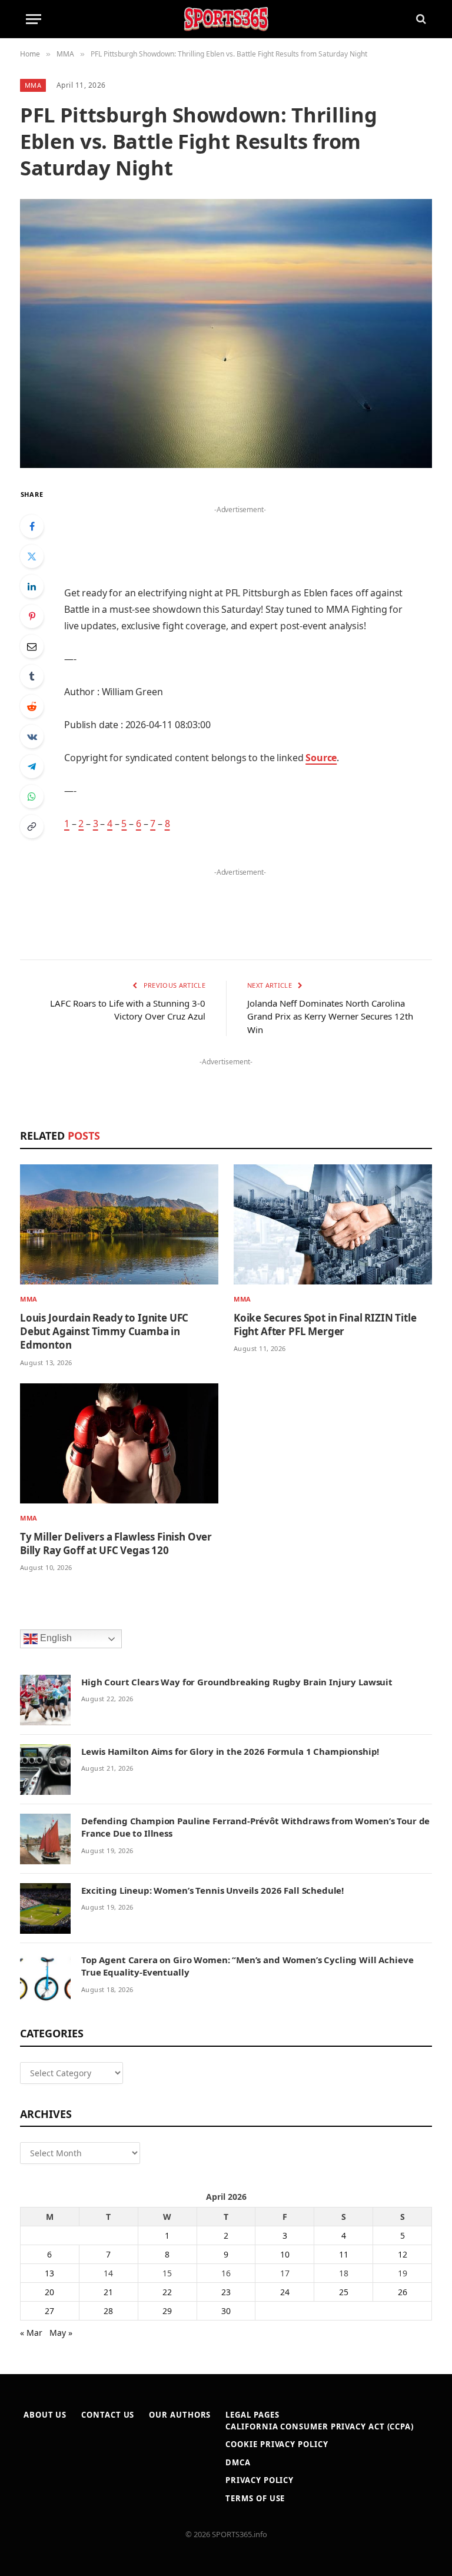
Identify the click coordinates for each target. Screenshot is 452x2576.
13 (49, 2273)
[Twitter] (32, 556)
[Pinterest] (32, 616)
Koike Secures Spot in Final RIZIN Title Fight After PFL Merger (325, 1324)
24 (285, 2292)
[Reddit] (32, 706)
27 (49, 2311)
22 (167, 2292)
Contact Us (108, 2415)
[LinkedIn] (32, 586)
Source (321, 758)
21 (108, 2292)
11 (344, 2254)
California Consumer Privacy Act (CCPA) (320, 2426)
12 (403, 2254)
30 (226, 2311)
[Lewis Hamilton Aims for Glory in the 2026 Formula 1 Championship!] (45, 1770)
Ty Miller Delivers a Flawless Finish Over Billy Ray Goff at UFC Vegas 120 (116, 1543)
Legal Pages (252, 2415)
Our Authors (180, 2415)
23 (226, 2292)
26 (403, 2292)
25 (344, 2292)
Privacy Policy (260, 2480)
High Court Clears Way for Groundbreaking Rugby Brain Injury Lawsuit (237, 1682)
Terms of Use (255, 2498)
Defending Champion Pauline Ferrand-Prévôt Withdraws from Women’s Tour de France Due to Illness (255, 1827)
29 (167, 2311)
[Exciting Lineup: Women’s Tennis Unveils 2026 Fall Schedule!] (45, 1908)
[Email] (32, 646)
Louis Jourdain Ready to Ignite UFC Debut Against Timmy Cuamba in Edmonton (104, 1331)
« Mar (31, 2333)
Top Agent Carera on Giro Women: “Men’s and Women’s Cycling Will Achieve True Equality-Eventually (247, 1966)
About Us (45, 2415)
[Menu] (34, 19)
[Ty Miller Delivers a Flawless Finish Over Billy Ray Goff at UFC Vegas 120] (119, 1443)
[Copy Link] (32, 826)
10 (285, 2254)
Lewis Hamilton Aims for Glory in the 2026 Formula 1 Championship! (230, 1751)
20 (49, 2292)
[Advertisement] (240, 535)
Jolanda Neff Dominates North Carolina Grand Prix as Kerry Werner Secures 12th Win (330, 1016)
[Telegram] (32, 766)
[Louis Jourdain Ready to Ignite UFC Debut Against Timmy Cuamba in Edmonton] (119, 1224)
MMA (33, 85)
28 (108, 2311)
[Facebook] (32, 526)
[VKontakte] (32, 736)
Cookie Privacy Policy (277, 2444)
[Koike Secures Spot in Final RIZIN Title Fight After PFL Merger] (333, 1224)
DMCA (238, 2462)
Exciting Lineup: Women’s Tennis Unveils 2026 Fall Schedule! (212, 1890)
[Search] (420, 19)
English (55, 1638)
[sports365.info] (226, 19)
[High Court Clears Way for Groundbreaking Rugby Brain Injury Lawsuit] (45, 1700)
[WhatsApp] (32, 796)
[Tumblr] (32, 676)
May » (61, 2333)
